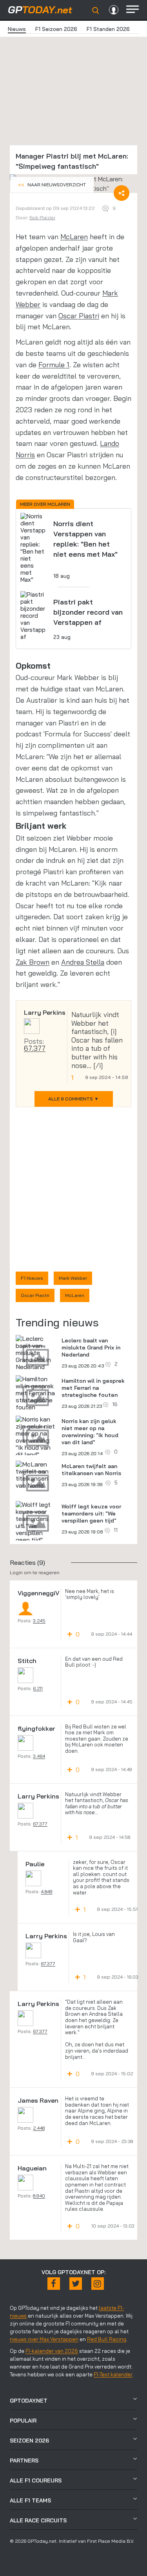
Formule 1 (54, 365)
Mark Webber (73, 1278)
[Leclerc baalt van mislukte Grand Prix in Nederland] (36, 1353)
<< (52, 185)
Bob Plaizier (42, 217)
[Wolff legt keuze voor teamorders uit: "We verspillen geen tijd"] (36, 1522)
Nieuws (17, 29)
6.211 (38, 1688)
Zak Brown (33, 962)
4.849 (47, 1891)
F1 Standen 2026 (108, 29)
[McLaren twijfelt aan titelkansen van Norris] (36, 1475)
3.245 (39, 1621)
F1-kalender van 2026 (52, 2351)
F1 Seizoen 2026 (56, 29)
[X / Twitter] (76, 2284)
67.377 (35, 1048)
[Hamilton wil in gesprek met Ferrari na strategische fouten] (36, 1393)
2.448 (39, 2128)
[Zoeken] (96, 11)
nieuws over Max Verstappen (44, 2339)
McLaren (74, 237)
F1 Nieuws (32, 1278)
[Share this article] (122, 193)
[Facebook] (54, 2284)
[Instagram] (98, 2284)
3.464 (39, 1756)
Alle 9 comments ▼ (73, 1099)
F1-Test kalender (113, 2374)
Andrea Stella (83, 962)
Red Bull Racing (107, 2339)
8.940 (39, 2196)
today (40, 10)
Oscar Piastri (79, 316)
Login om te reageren (35, 1572)
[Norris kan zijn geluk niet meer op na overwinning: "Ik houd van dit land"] (36, 1437)
